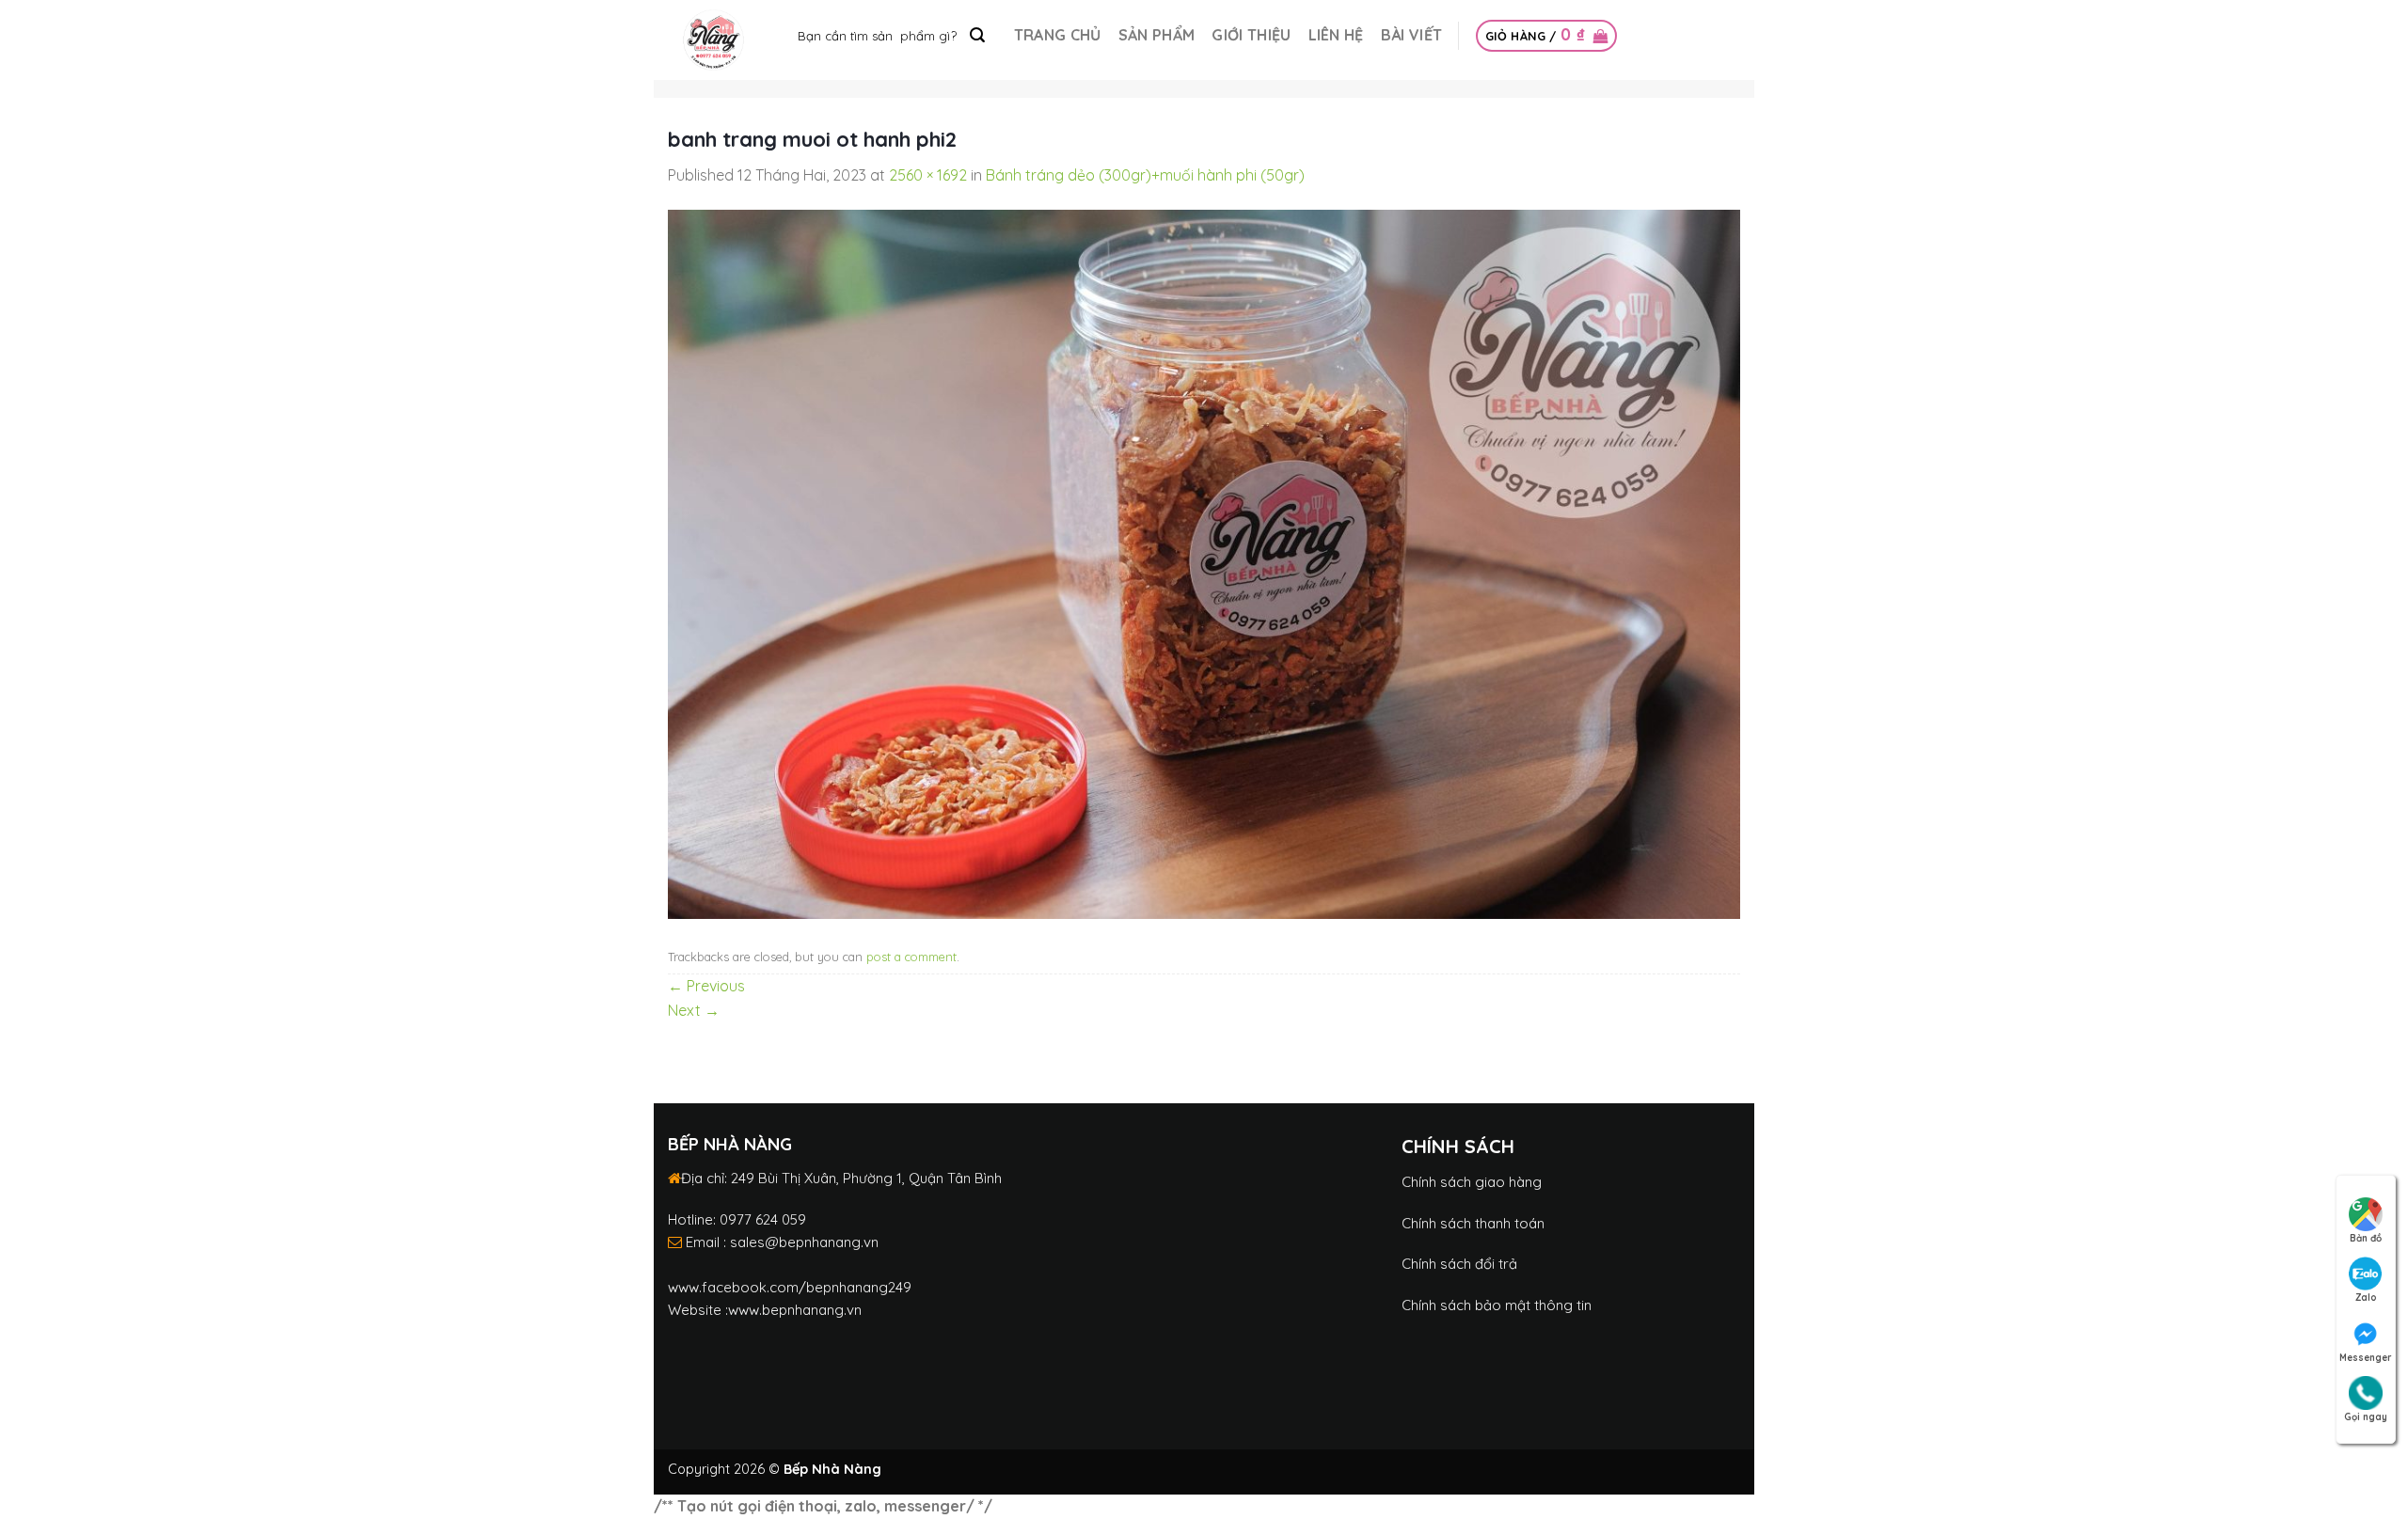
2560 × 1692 (928, 175)
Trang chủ (1058, 35)
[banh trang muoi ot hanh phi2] (1204, 562)
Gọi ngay (2366, 1417)
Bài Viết (1412, 35)
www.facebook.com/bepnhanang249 (790, 1287)
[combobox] (891, 35)
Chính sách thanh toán (1473, 1223)
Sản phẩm (1157, 35)
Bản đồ (2366, 1238)
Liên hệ (1336, 35)
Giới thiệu (1251, 35)
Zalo (2366, 1297)
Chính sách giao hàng (1472, 1182)
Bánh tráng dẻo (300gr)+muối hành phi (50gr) (1145, 175)
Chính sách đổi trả (1459, 1264)
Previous (706, 986)
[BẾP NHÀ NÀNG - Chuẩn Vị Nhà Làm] (713, 40)
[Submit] (977, 36)
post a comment (911, 957)
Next (694, 1010)
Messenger (2366, 1358)
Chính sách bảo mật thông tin (1497, 1305)
